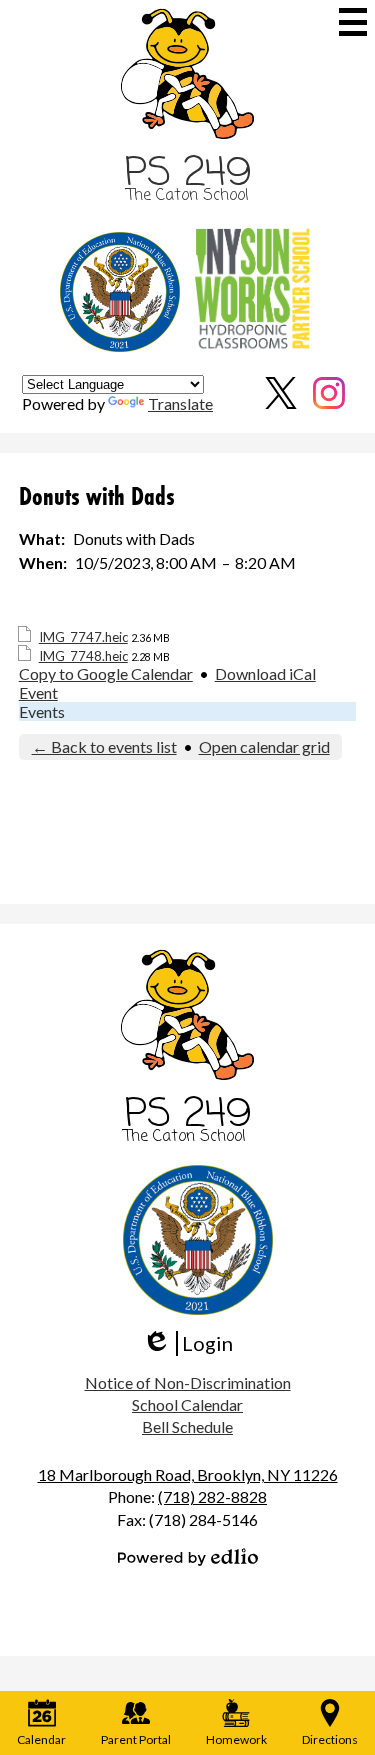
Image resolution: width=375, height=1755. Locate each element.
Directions (330, 1739)
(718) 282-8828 (212, 1496)
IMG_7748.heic (83, 656)
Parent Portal (136, 1739)
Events (42, 711)
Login (187, 1343)
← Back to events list (104, 746)
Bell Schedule (187, 1426)
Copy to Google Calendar (106, 673)
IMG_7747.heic (83, 637)
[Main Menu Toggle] (353, 22)
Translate (180, 403)
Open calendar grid (264, 746)
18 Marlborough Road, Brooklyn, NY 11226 (188, 1474)
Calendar (41, 1739)
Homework (236, 1739)
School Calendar (187, 1404)
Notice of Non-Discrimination (188, 1382)
